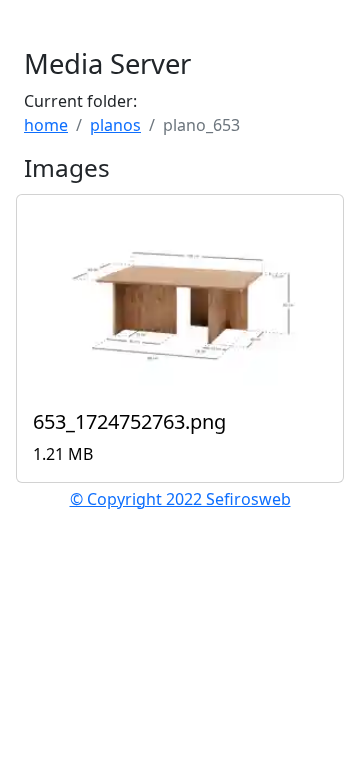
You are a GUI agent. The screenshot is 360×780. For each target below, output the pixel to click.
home (46, 125)
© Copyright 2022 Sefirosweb (180, 499)
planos (115, 125)
